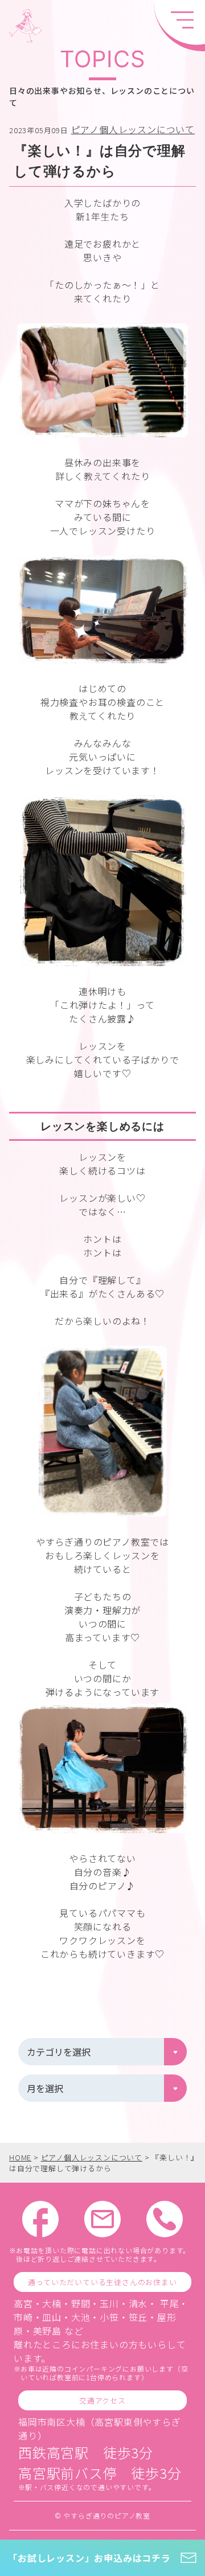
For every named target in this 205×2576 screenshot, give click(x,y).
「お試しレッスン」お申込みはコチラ (89, 2558)
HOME (20, 2157)
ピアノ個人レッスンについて (133, 129)
